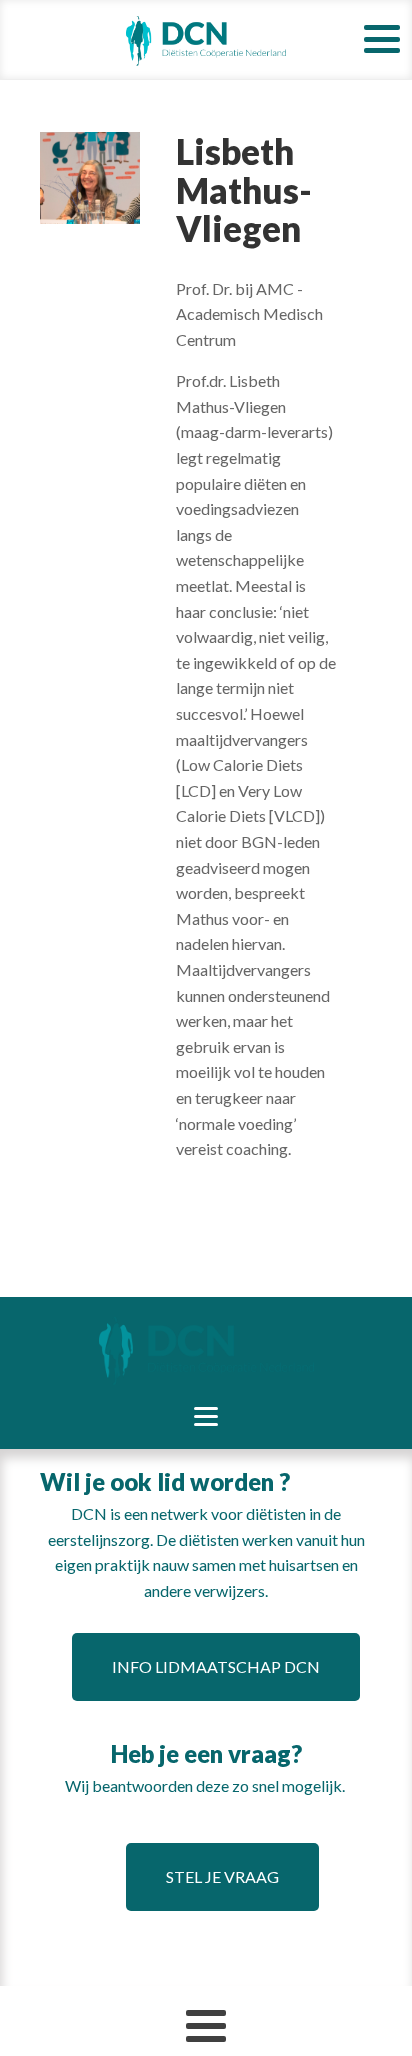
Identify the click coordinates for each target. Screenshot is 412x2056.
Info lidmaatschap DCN (216, 1666)
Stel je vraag (222, 1876)
